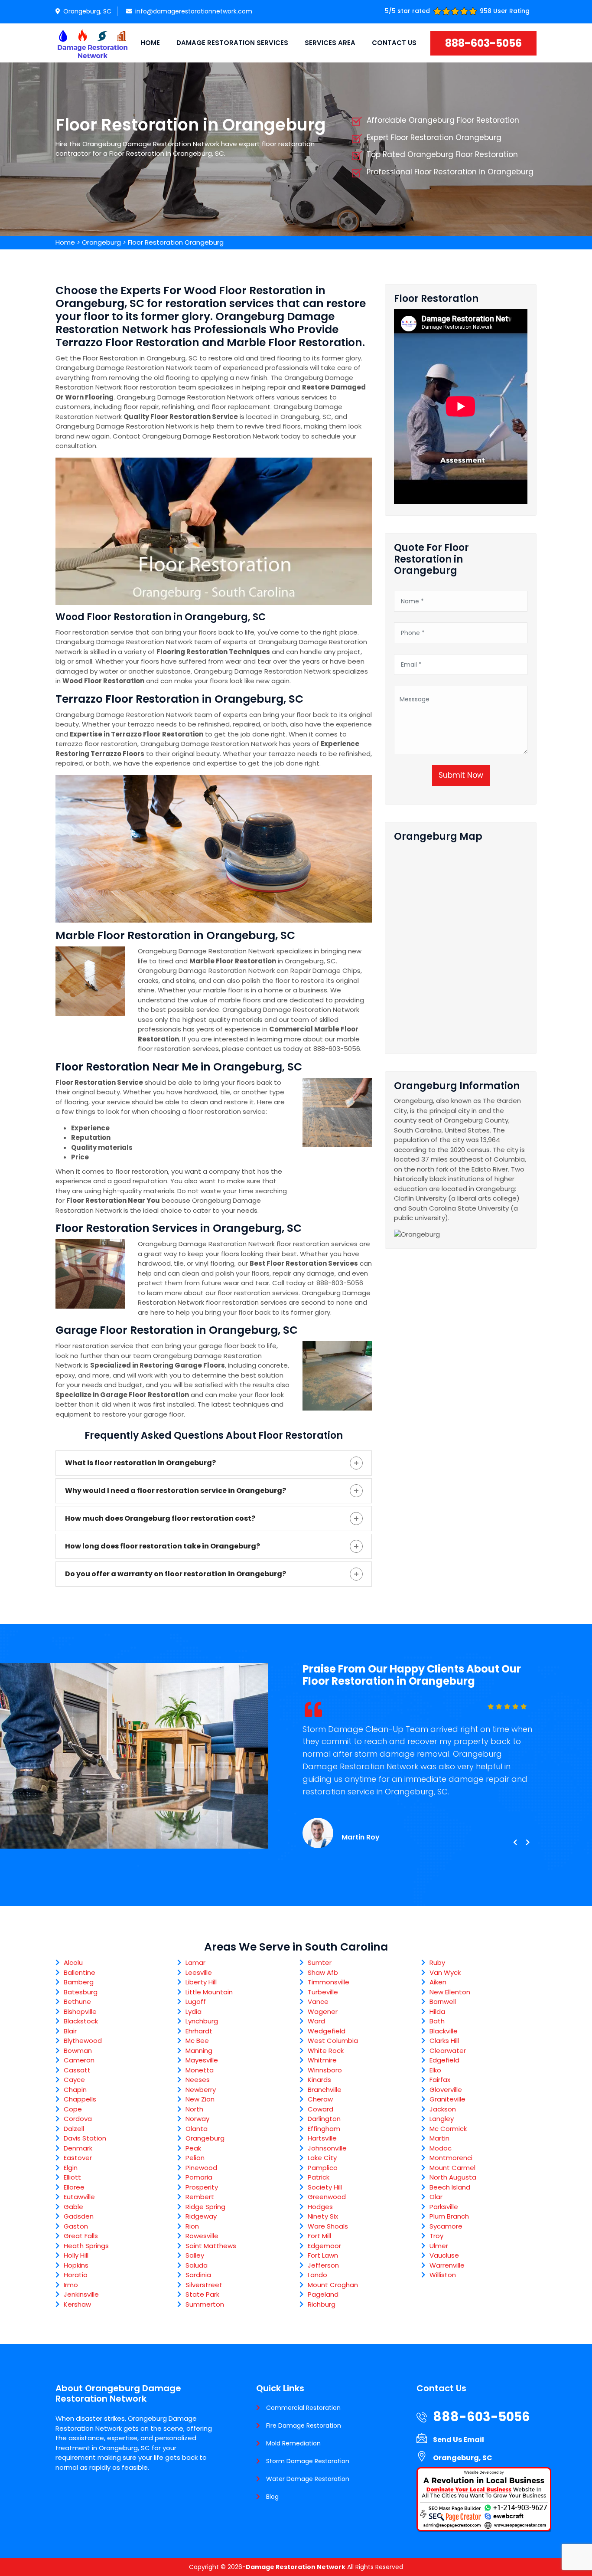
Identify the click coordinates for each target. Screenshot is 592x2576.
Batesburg (81, 1992)
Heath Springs (86, 2246)
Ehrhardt (199, 2031)
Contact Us (394, 43)
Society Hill (325, 2187)
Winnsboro (325, 2070)
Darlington (324, 2119)
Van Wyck (445, 1972)
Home (150, 43)
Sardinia (198, 2275)
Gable (73, 2207)
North (194, 2109)
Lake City (322, 2158)
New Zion (200, 2099)
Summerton (205, 2304)
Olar (436, 2197)
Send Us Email (459, 2440)
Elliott (72, 2177)
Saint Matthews (211, 2246)
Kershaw (77, 2304)
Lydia (194, 2011)
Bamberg (79, 1982)
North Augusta (453, 2177)
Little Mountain (209, 1992)
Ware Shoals (328, 2226)
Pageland (323, 2294)
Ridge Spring (205, 2207)
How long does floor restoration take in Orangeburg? (163, 1546)
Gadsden (79, 2216)
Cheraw (320, 2099)
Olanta (197, 2129)
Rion (192, 2226)
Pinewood (201, 2168)
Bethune (77, 2002)
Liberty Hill (201, 1982)
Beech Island (450, 2187)
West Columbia (333, 2041)
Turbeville (323, 1992)
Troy (436, 2236)
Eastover (78, 2158)
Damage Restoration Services (232, 43)
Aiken (438, 1982)
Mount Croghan (333, 2285)
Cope (73, 2109)
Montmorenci (451, 2158)
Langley (442, 2119)
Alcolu (73, 1962)
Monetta (200, 2070)
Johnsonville (327, 2148)
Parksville (444, 2207)
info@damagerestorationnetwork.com (194, 11)
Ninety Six (323, 2216)
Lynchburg (202, 2021)
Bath (437, 2021)
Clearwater (448, 2051)
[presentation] (515, 1843)
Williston (443, 2275)
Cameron (79, 2060)
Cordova (78, 2119)
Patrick (319, 2177)
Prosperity (202, 2187)
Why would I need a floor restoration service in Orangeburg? (176, 1491)
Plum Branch (449, 2216)
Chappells (80, 2099)
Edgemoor (324, 2246)
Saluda (197, 2265)
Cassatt (77, 2070)
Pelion (195, 2158)
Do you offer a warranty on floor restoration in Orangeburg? (176, 1574)
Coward (320, 2109)
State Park (202, 2294)
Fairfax (440, 2080)
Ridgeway (201, 2216)
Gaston (76, 2226)
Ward (316, 2021)
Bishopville (80, 2011)
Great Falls (81, 2236)
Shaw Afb (323, 1972)
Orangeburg (101, 242)
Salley (195, 2255)
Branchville (325, 2090)
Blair (70, 2031)
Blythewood (83, 2041)
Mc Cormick (448, 2129)
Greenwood (327, 2197)
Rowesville (202, 2236)
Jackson (443, 2109)
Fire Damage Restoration (304, 2425)
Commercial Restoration (303, 2408)
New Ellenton (450, 1992)
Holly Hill (76, 2255)
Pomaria (199, 2177)
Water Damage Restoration (308, 2479)
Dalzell (74, 2129)
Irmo (71, 2285)
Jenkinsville (81, 2294)
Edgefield (444, 2060)
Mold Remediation (293, 2443)
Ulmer (439, 2246)
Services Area (330, 43)
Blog (272, 2497)
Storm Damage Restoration (308, 2461)
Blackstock (81, 2021)
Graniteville (447, 2099)
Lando (317, 2275)
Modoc (441, 2148)
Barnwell (443, 2002)
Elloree (74, 2187)
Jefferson (323, 2265)
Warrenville (447, 2265)
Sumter (320, 1962)
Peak (193, 2148)
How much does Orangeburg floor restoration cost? (160, 1518)
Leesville (199, 1972)
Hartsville (322, 2138)
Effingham (324, 2129)
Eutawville (79, 2197)
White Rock (326, 2051)
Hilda (437, 2011)
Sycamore (446, 2226)
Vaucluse (444, 2255)
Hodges (320, 2207)
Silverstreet (204, 2285)
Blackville (444, 2031)
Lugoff (196, 2002)
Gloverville (446, 2090)
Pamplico (323, 2168)
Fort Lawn (323, 2255)
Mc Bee (197, 2041)
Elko (435, 2070)
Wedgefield (327, 2031)
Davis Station (85, 2138)
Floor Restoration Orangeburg (176, 242)
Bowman (78, 2051)
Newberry (201, 2090)
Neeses (198, 2080)
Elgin (71, 2168)
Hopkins (76, 2265)
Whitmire (322, 2060)
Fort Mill (319, 2236)
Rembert (200, 2197)
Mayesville (202, 2060)
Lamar (195, 1962)
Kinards (319, 2080)
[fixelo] (92, 43)
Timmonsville (329, 1982)
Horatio (76, 2275)
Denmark (78, 2148)
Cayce (74, 2080)
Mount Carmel (452, 2168)
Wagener (323, 2011)
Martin (439, 2138)
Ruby (437, 1962)
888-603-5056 (483, 43)
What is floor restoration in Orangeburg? (140, 1463)
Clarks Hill (444, 2041)
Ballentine (80, 1972)
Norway (197, 2119)
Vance (318, 2002)
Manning (199, 2051)
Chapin (75, 2090)
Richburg (322, 2304)
